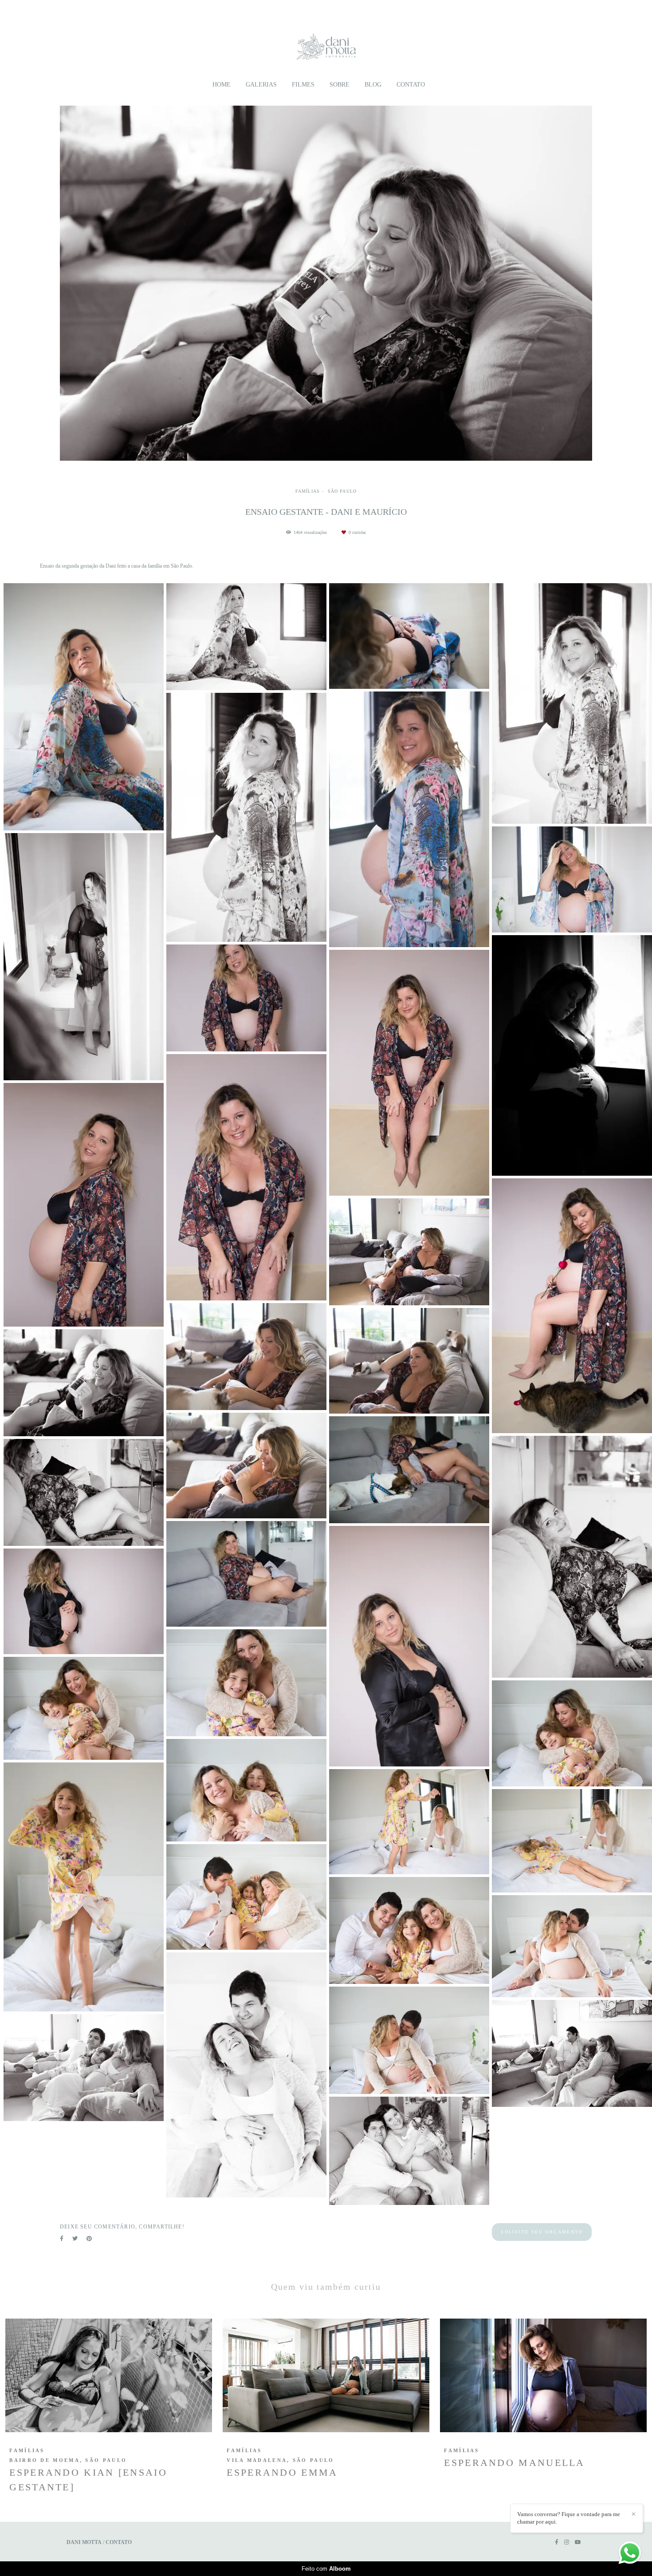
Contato (411, 85)
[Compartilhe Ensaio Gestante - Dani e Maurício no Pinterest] (89, 2239)
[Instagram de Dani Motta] (567, 2542)
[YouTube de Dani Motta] (578, 2542)
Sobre (340, 85)
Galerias (261, 85)
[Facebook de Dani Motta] (557, 2542)
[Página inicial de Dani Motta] (326, 42)
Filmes (303, 85)
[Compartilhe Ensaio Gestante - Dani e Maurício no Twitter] (75, 2239)
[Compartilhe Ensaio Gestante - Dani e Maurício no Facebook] (62, 2239)
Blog (373, 85)
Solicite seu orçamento (542, 2232)
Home (222, 85)
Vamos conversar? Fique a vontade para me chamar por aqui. (569, 2518)
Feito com (326, 2569)
